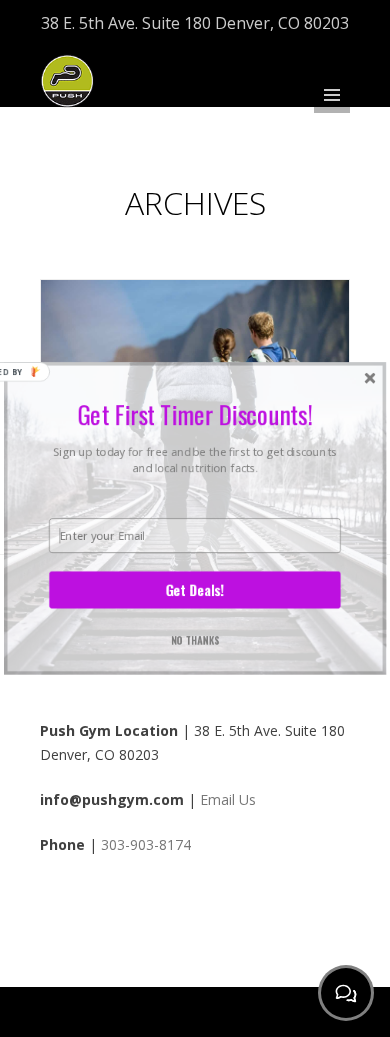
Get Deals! (195, 589)
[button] (195, 414)
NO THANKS (195, 639)
